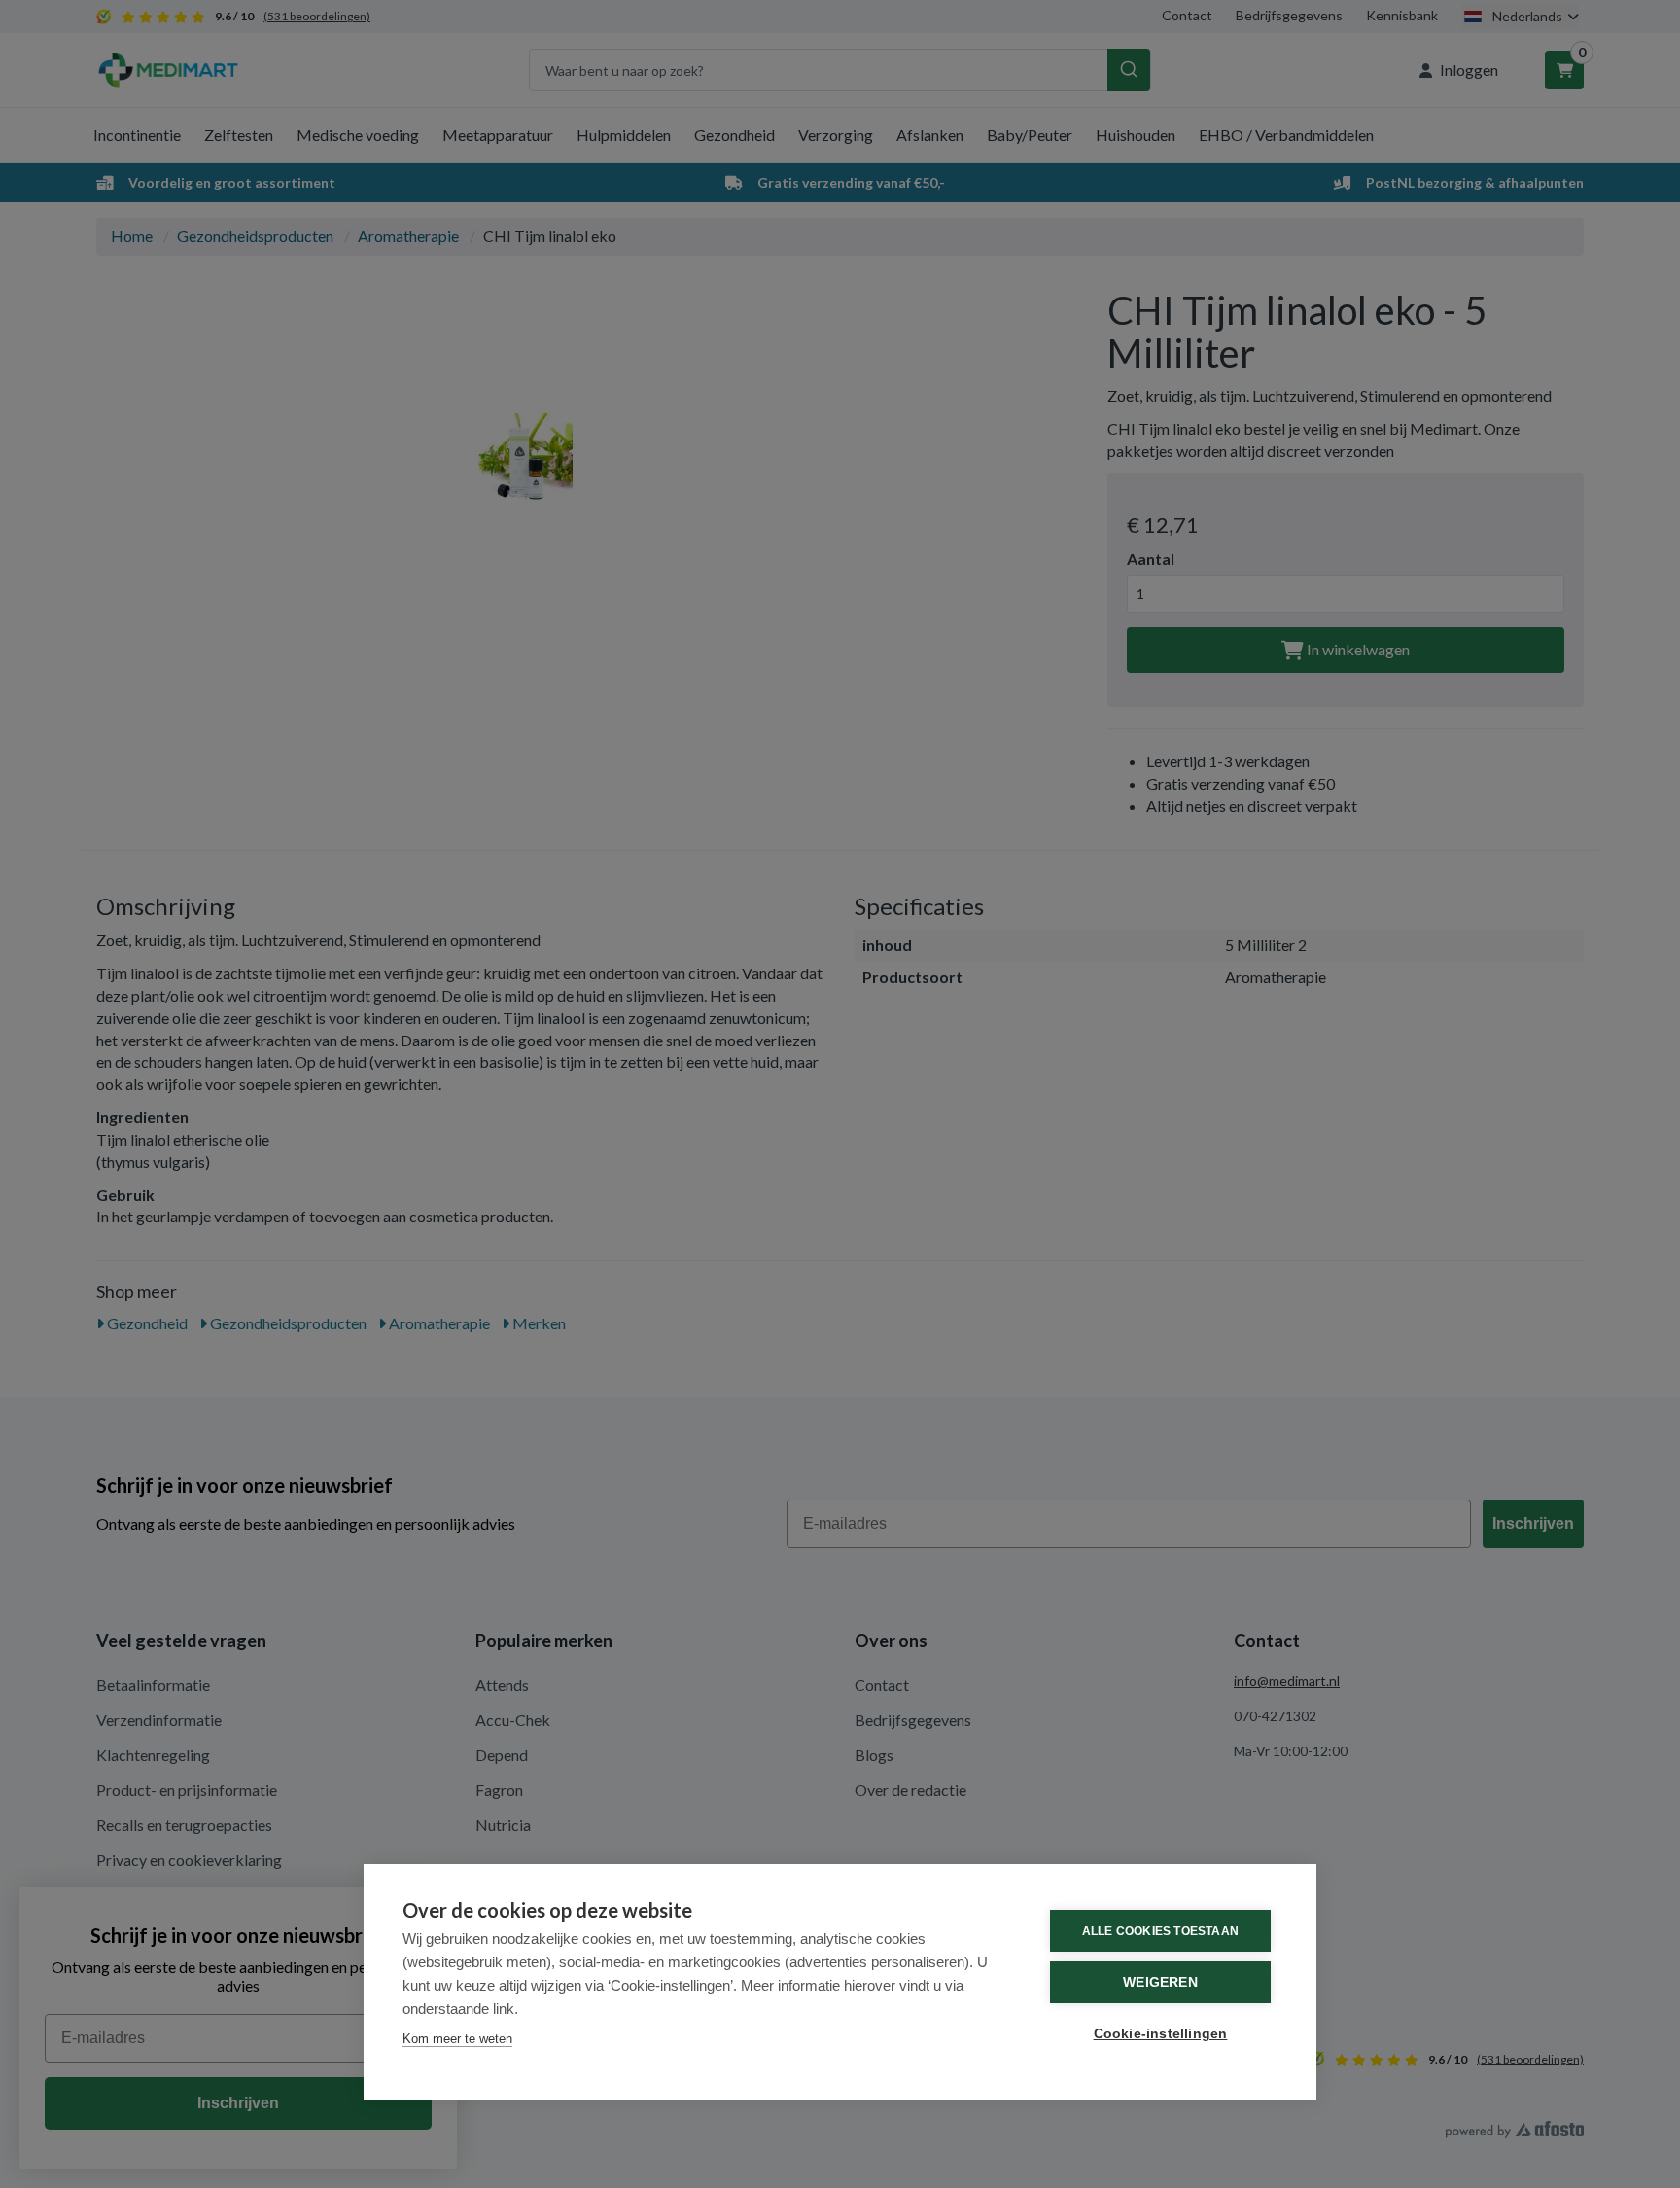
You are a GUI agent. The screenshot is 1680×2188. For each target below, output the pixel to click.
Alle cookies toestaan (1160, 1931)
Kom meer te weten (457, 2039)
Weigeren (1160, 1982)
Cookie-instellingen (1161, 2034)
